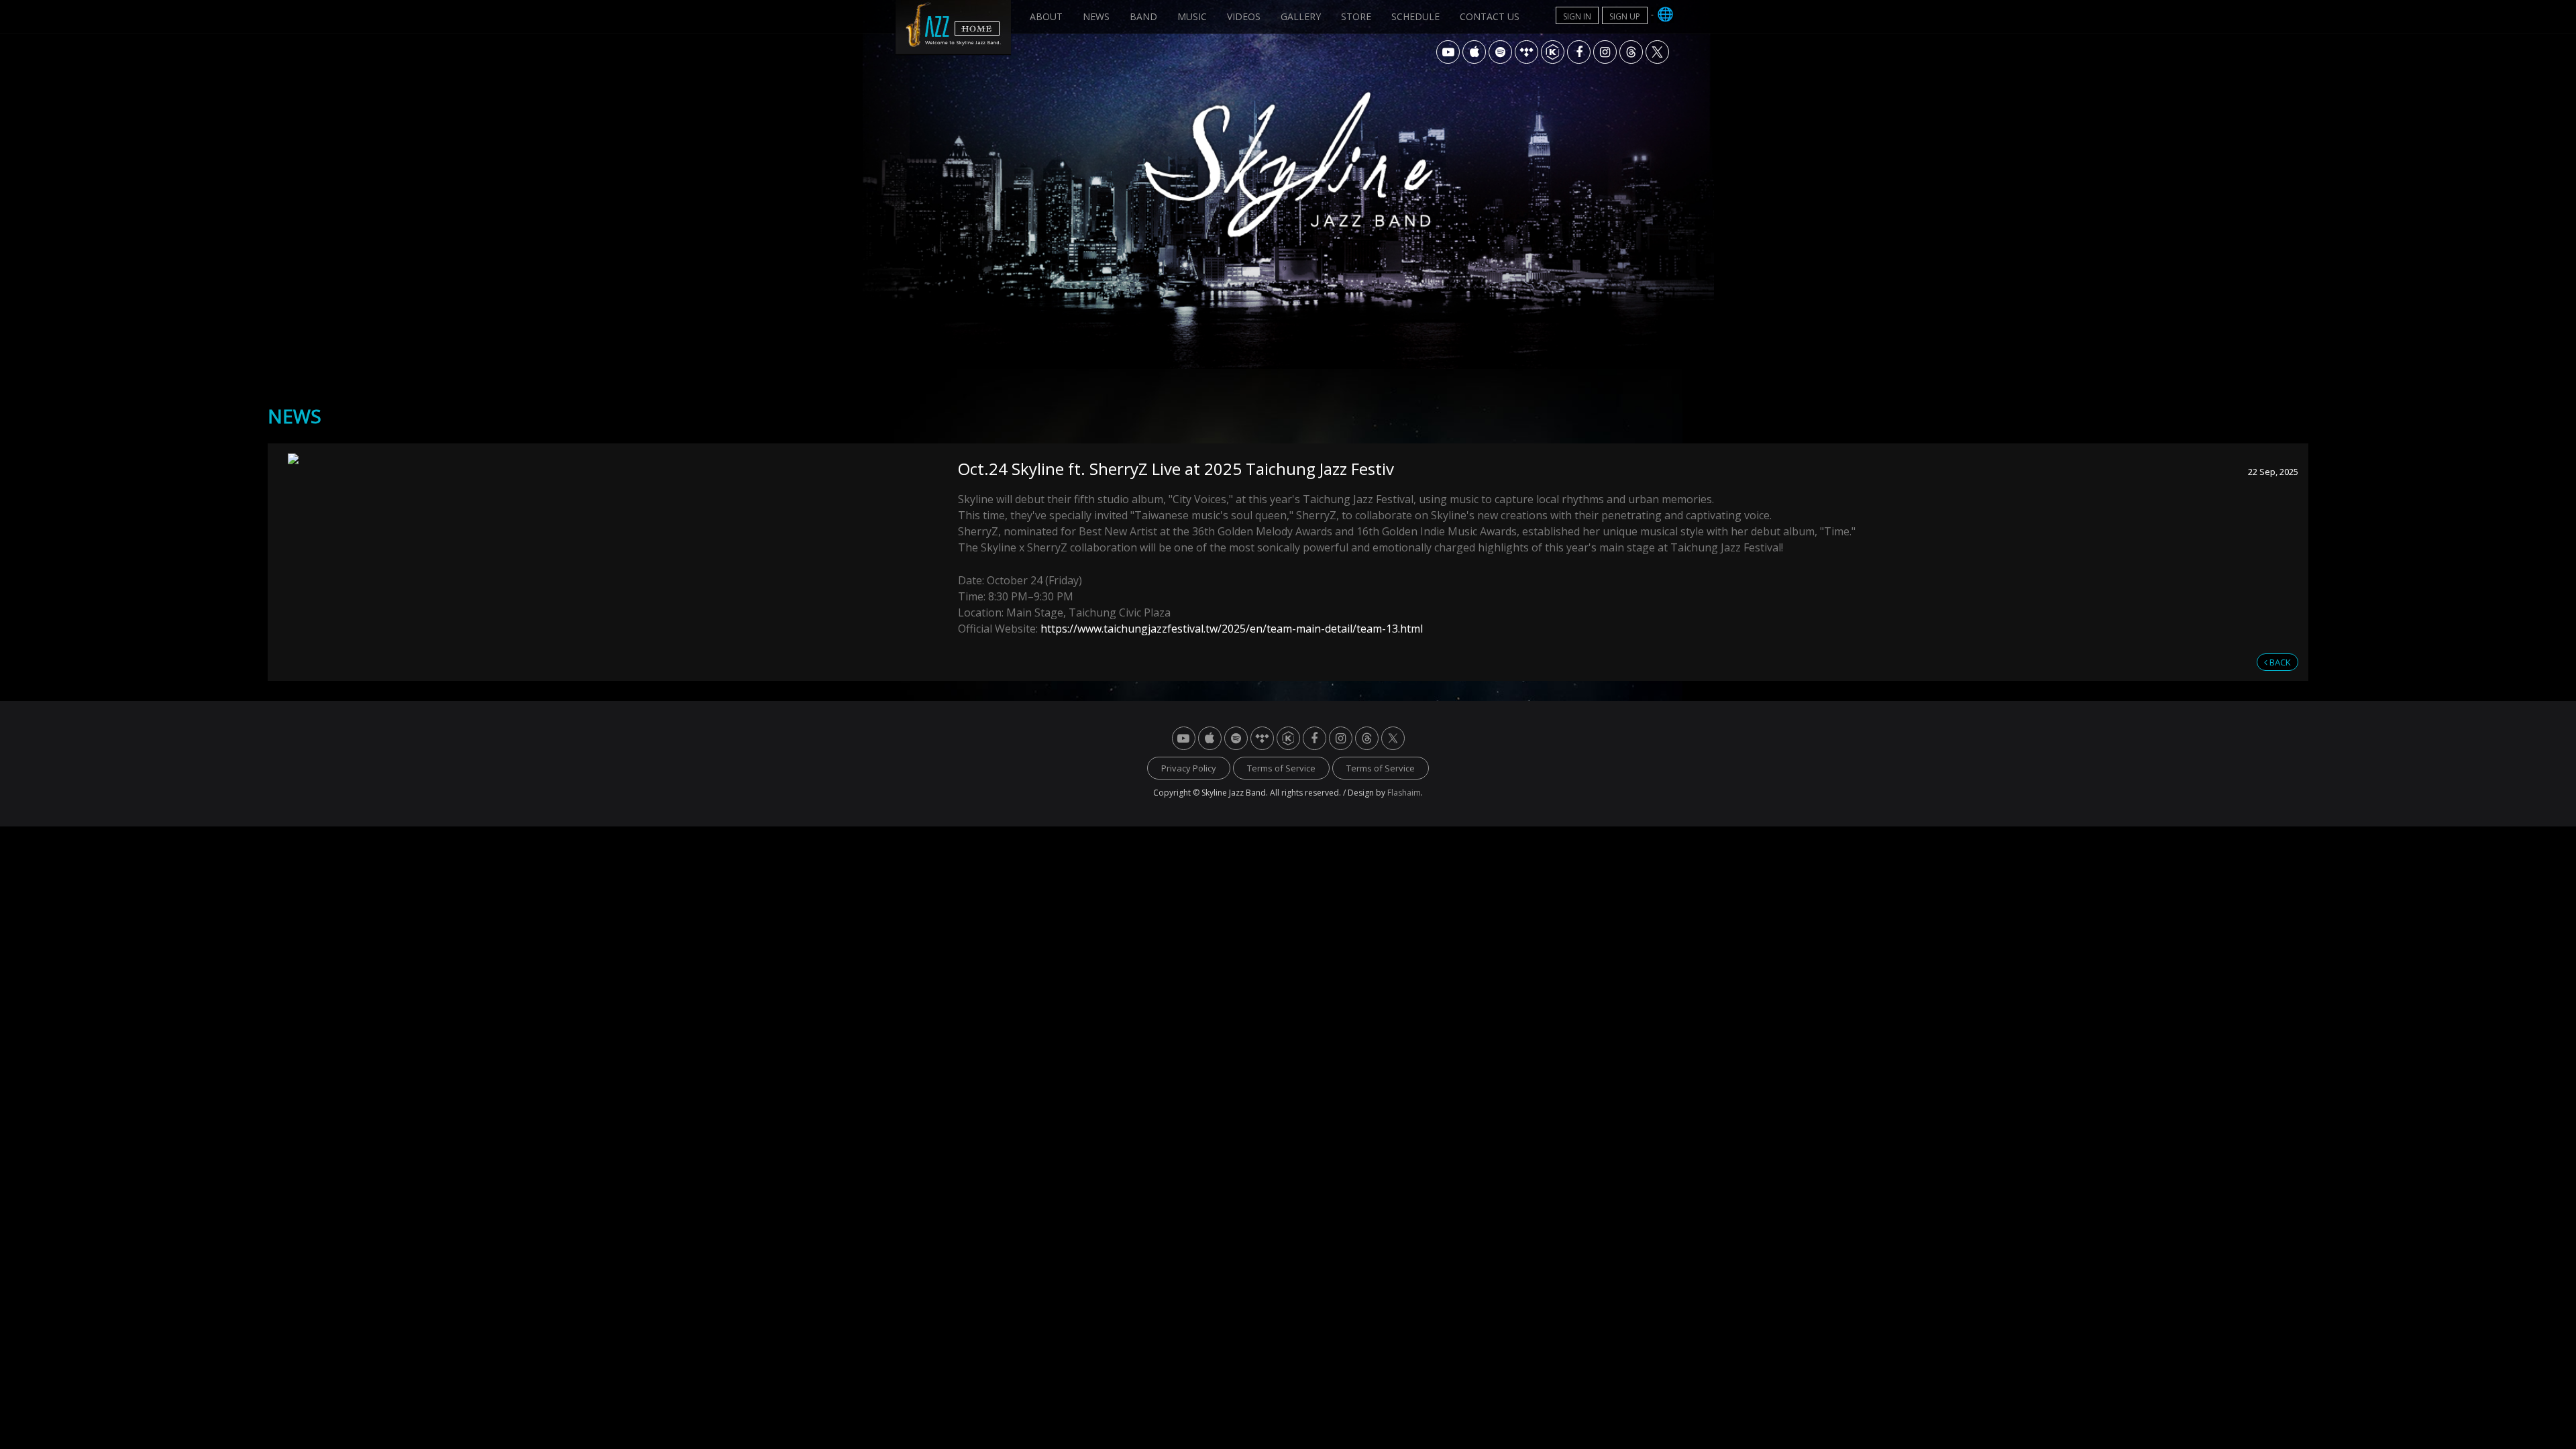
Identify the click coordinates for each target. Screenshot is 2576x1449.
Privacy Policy (1189, 768)
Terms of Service (1281, 768)
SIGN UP (1625, 16)
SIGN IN (1577, 16)
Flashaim (1404, 793)
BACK (2279, 662)
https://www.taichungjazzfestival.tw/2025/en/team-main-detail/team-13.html (1232, 629)
